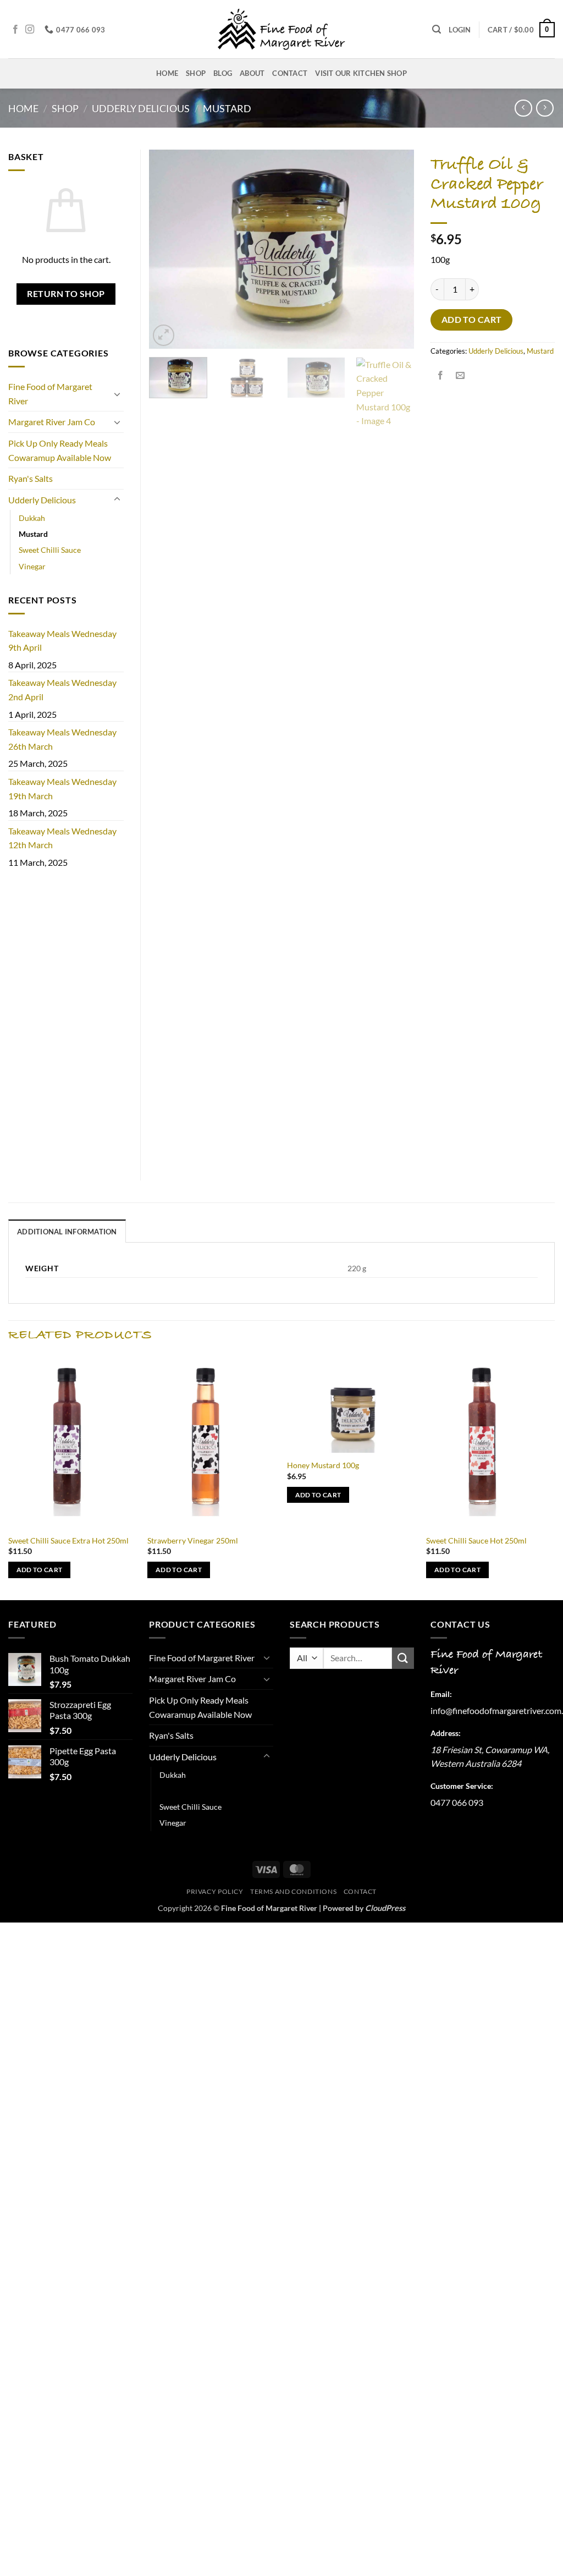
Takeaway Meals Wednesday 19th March (62, 789)
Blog (223, 73)
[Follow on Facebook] (15, 30)
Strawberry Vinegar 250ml (193, 1540)
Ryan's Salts (31, 478)
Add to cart (472, 320)
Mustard (227, 108)
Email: (441, 1694)
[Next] (395, 249)
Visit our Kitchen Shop (361, 73)
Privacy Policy (215, 1891)
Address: (446, 1733)
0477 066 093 (457, 1802)
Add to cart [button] (40, 1570)
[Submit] (403, 1658)
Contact (290, 73)
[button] (437, 29)
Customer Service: (462, 1786)
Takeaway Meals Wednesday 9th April (62, 641)
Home (167, 73)
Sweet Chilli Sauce (50, 550)
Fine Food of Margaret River (50, 394)
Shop (196, 73)
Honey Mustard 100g (323, 1465)
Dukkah (32, 518)
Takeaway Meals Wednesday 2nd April (62, 690)
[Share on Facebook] (441, 375)
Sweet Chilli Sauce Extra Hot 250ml (68, 1540)
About (252, 73)
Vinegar (32, 566)
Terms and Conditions (293, 1891)
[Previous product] (545, 108)
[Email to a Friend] (460, 375)
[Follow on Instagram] (30, 30)
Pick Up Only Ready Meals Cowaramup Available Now (60, 450)
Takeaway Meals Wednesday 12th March (62, 838)
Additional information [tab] (67, 1232)
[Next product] (523, 108)
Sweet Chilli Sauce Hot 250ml (476, 1540)
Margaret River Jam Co (52, 422)
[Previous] (168, 249)
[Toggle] (117, 394)
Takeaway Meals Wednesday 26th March (62, 739)
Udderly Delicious (141, 108)
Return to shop (66, 294)
